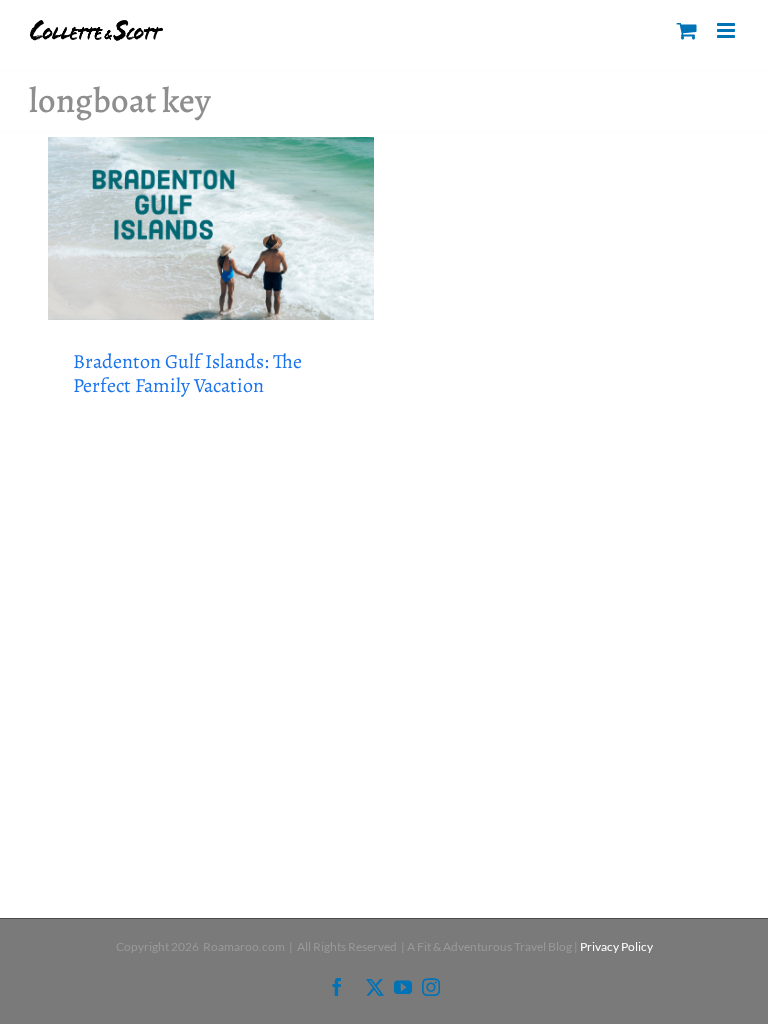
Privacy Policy (616, 946)
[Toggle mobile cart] (687, 30)
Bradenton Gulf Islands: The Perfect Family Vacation (187, 373)
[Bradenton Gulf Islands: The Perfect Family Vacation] (211, 228)
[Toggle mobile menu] (727, 30)
